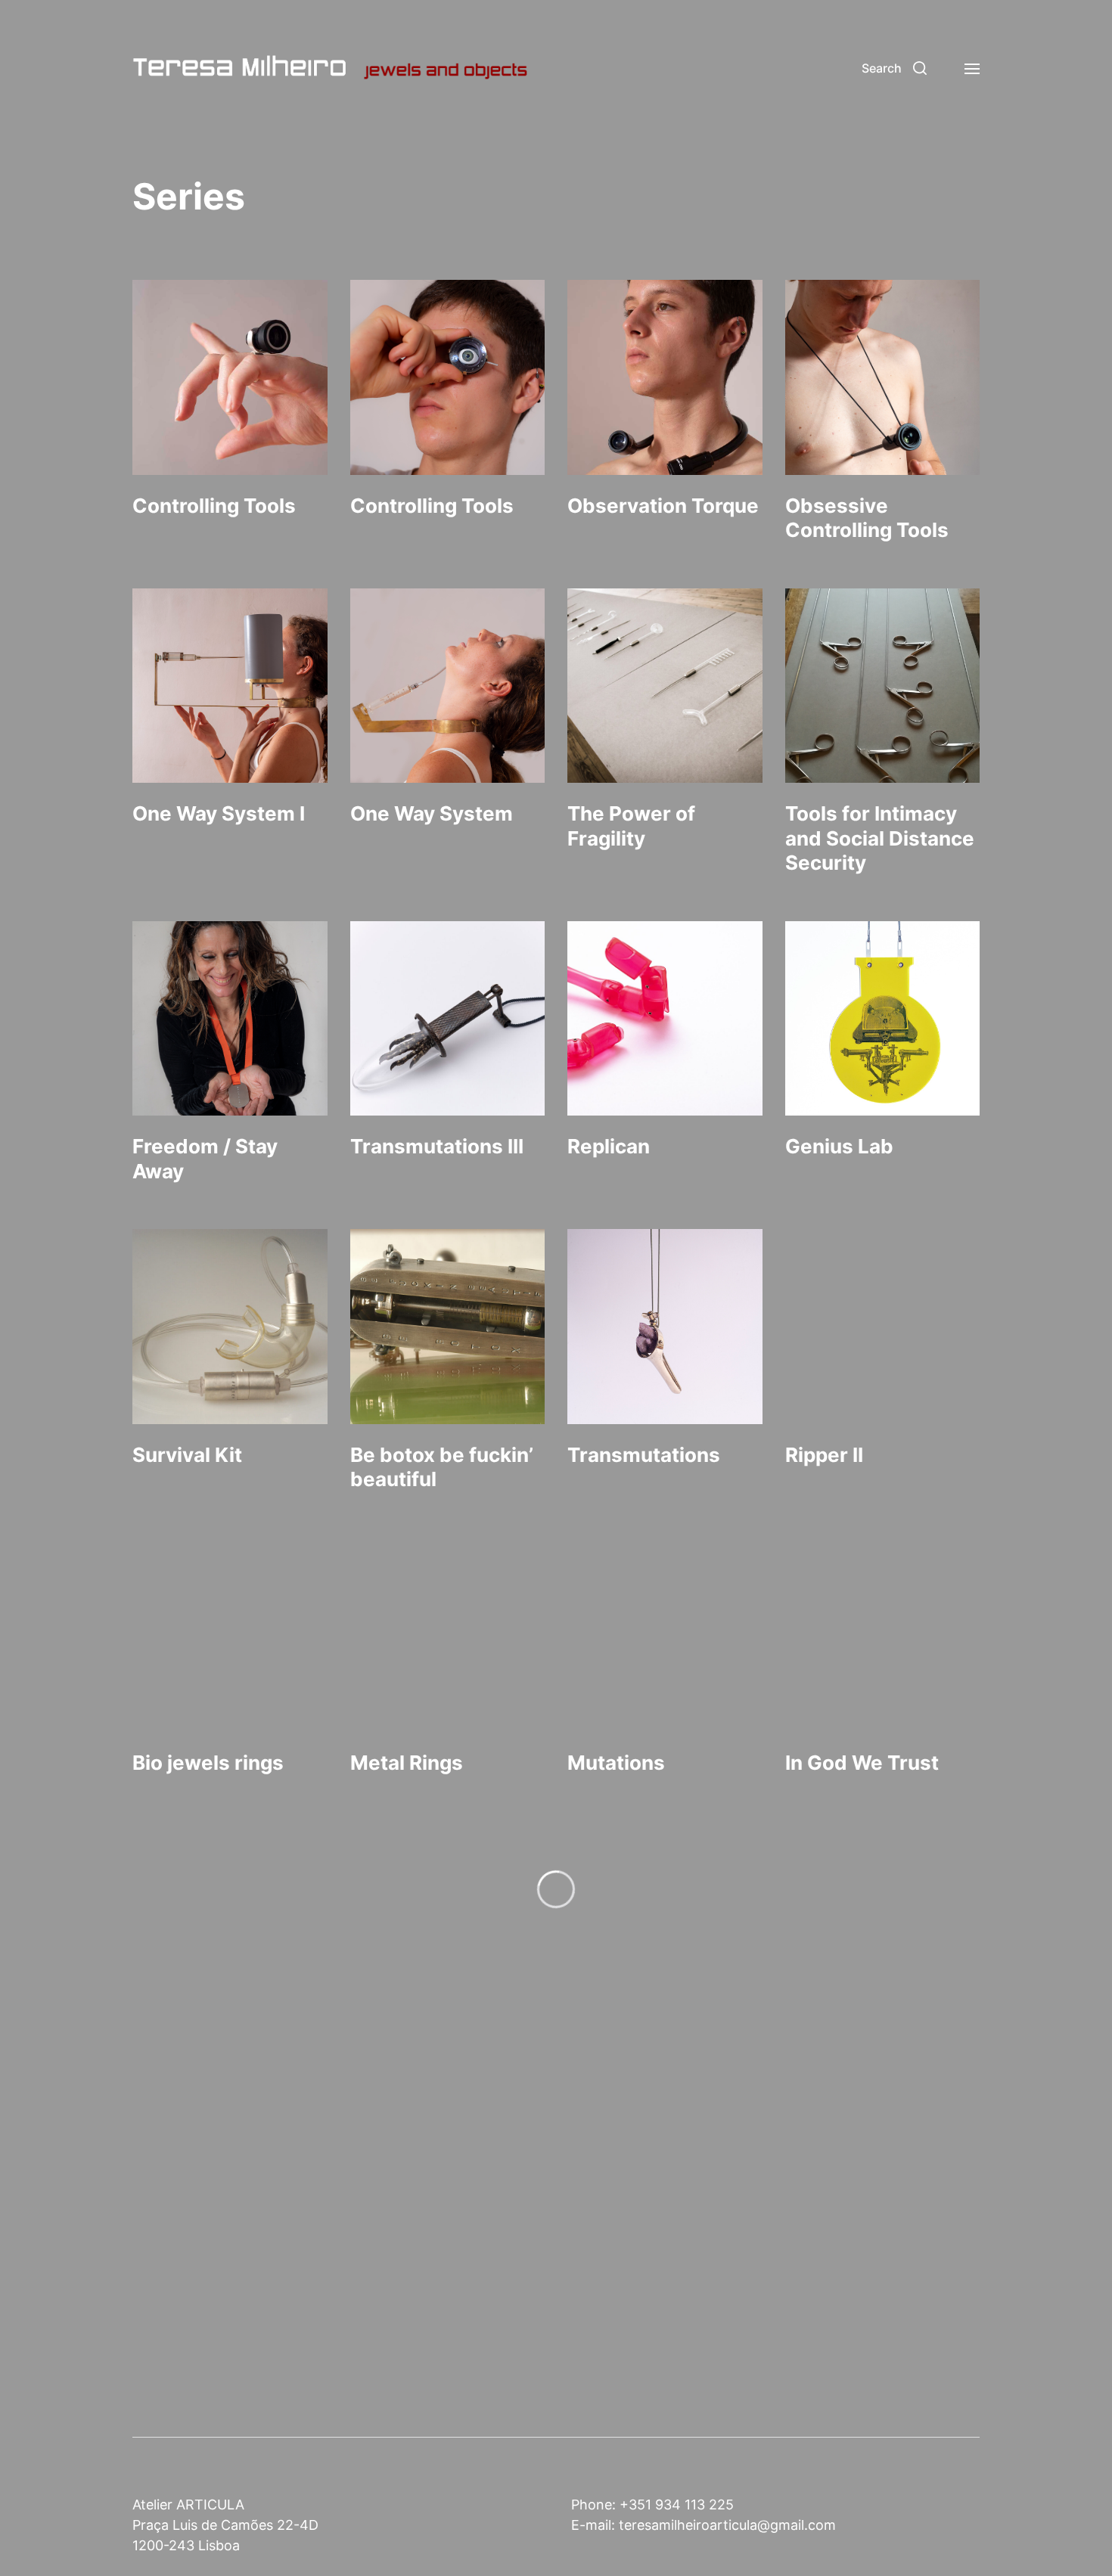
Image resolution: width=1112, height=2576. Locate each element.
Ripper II (824, 1455)
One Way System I (219, 813)
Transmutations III (437, 1146)
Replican (609, 1146)
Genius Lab (839, 1146)
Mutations (616, 1763)
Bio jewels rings (208, 1763)
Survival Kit (187, 1455)
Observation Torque (663, 506)
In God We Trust (862, 1763)
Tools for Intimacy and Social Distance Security (880, 838)
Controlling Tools (214, 506)
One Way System (432, 813)
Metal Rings (407, 1763)
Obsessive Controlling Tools (867, 518)
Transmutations (644, 1455)
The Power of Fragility (631, 826)
